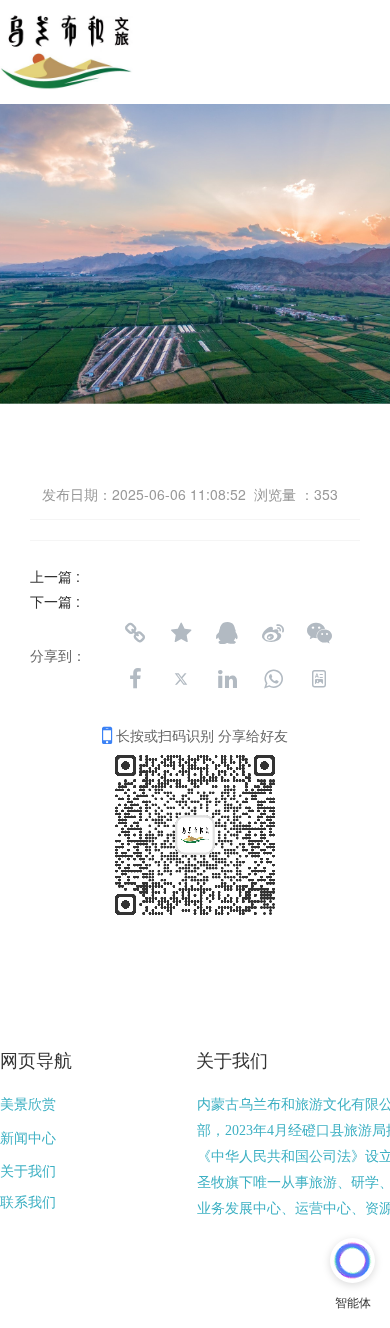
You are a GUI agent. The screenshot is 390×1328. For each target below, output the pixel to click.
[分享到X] (181, 679)
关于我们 (28, 1171)
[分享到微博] (273, 633)
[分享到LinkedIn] (227, 679)
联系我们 (28, 1202)
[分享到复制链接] (135, 633)
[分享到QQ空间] (181, 633)
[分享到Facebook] (135, 679)
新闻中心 (28, 1138)
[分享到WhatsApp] (273, 679)
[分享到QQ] (227, 633)
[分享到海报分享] (319, 679)
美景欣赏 (28, 1104)
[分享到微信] (319, 633)
